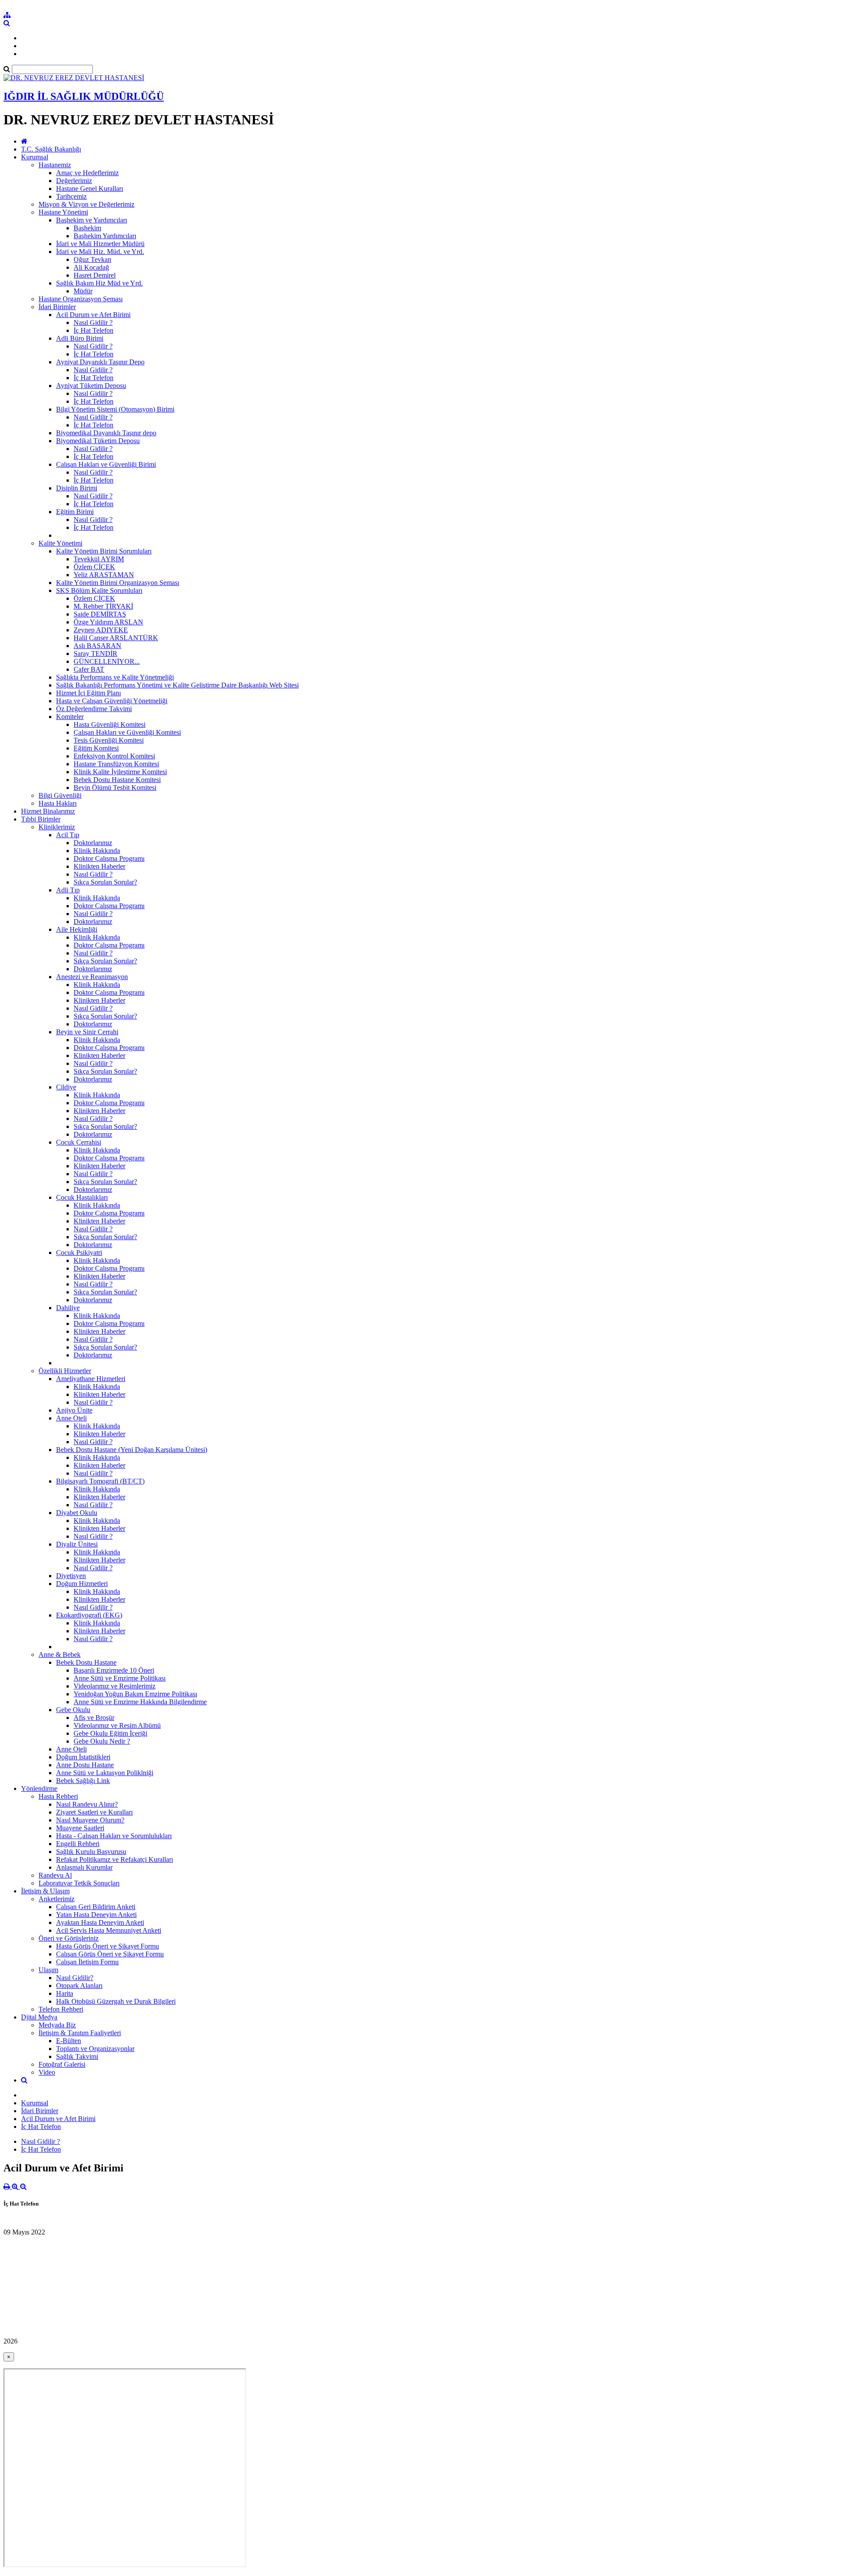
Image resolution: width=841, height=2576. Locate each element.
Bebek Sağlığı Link (83, 1781)
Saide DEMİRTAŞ (100, 614)
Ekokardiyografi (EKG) (89, 1615)
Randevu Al (55, 1875)
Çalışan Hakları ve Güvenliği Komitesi (127, 732)
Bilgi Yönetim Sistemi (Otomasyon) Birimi (115, 409)
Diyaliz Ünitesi (77, 1544)
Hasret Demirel (95, 275)
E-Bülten (69, 2041)
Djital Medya (39, 2017)
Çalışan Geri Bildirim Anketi (96, 1907)
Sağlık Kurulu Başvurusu (91, 1852)
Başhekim (87, 228)
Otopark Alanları (79, 1986)
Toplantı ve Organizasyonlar (95, 2049)
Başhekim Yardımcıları (105, 236)
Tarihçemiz (71, 196)
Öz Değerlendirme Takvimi (94, 709)
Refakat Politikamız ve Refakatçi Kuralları (115, 1859)
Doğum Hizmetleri (82, 1584)
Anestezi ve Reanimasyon (92, 977)
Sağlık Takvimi (77, 2056)
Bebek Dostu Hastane (86, 1662)
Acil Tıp (68, 835)
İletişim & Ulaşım (45, 1891)
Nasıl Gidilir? (75, 1978)
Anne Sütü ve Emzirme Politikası (120, 1678)
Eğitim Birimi (75, 512)
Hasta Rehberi (58, 1796)
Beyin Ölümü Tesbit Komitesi (115, 788)
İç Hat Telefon (94, 330)
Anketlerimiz (57, 1899)
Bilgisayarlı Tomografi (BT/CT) (100, 1481)
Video (47, 2072)
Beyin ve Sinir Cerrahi (87, 1032)
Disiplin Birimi (77, 488)
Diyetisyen (71, 1576)
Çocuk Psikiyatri (79, 1253)
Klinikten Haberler (99, 866)
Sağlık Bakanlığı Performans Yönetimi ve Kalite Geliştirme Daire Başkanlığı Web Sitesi (177, 685)
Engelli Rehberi (78, 1844)
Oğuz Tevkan (92, 259)
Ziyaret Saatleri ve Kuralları (94, 1812)
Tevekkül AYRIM (99, 559)
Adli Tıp (68, 890)
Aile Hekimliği (77, 929)
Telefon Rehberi (61, 2009)
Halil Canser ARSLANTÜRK (116, 638)
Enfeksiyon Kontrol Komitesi (114, 756)
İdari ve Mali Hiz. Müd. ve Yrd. (100, 252)
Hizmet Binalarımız (48, 811)
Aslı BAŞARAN (97, 646)
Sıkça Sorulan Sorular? (105, 882)
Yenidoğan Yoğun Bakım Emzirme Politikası (135, 1694)
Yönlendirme (39, 1788)
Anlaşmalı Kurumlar (84, 1867)
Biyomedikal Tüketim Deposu (98, 441)
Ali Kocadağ (91, 267)
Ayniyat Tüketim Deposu (91, 386)
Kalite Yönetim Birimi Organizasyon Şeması (118, 583)
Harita (65, 1993)
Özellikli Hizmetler (65, 1371)
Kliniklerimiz (57, 827)
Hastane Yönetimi (63, 212)
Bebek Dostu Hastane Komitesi (117, 780)
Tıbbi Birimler (41, 819)
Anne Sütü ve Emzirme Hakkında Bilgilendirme (140, 1702)
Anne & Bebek (60, 1654)
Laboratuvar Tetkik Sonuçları (79, 1883)
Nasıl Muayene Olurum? (90, 1820)
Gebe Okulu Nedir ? (102, 1741)
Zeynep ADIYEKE (101, 630)
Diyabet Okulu (77, 1513)
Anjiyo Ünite (74, 1410)
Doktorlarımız (93, 843)
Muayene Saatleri (80, 1828)
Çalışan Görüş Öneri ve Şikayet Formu (110, 1954)
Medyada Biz (57, 2025)
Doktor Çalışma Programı (109, 858)
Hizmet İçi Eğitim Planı (88, 693)
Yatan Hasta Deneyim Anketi (96, 1915)
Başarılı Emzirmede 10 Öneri (114, 1670)
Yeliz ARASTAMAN (104, 575)
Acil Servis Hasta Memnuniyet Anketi (109, 1930)
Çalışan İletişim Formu (87, 1962)
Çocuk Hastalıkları (82, 1197)
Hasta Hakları (58, 803)
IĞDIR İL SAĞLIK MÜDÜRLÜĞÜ (84, 96)
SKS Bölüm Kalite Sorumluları (99, 590)
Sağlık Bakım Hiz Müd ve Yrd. (99, 283)
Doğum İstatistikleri (83, 1757)
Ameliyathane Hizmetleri (91, 1379)
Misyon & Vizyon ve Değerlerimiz (87, 204)
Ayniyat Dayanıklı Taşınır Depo (100, 362)
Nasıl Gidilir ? (93, 322)
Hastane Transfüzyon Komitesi (116, 764)
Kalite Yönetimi (60, 543)
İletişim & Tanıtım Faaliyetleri (80, 2033)
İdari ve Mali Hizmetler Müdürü (100, 244)
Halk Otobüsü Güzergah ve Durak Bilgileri (116, 2001)
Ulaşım (48, 1970)
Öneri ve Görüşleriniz (69, 1938)
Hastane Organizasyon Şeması (81, 299)
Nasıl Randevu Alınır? (87, 1804)
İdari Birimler (57, 307)
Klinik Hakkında (97, 851)
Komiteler (70, 717)
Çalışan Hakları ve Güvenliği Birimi (106, 464)
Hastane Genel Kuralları (90, 189)
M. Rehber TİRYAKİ (103, 606)
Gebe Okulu (73, 1710)
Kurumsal (35, 157)
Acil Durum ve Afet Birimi (93, 315)
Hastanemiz (55, 165)
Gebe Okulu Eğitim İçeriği (110, 1733)
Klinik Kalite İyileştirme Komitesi (120, 772)
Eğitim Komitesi (96, 748)
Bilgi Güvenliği (60, 795)
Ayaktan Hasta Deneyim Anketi (100, 1922)
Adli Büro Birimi (80, 338)
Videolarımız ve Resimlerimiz (115, 1686)
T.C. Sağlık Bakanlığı (51, 149)
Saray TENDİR (95, 654)
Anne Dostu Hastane (85, 1765)
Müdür (83, 291)
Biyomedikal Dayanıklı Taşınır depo (106, 433)
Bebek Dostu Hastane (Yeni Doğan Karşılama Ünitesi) (132, 1450)
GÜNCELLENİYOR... (107, 661)
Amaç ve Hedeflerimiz (87, 173)
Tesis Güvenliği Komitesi (109, 740)
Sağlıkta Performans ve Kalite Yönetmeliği (115, 677)
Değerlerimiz (74, 181)
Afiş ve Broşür (94, 1718)
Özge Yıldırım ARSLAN (108, 622)
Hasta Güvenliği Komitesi (110, 724)
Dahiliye (68, 1308)
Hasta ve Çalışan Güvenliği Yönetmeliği (112, 701)
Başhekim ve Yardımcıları (92, 220)
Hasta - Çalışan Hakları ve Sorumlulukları (114, 1836)
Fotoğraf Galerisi (62, 2064)
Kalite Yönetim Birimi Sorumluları (104, 551)
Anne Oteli (71, 1418)
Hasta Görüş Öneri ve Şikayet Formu (108, 1946)
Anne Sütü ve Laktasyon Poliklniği (105, 1773)
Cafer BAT (89, 669)
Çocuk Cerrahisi (79, 1142)
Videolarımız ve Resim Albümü (117, 1725)
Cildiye (66, 1087)
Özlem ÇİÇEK (94, 567)
